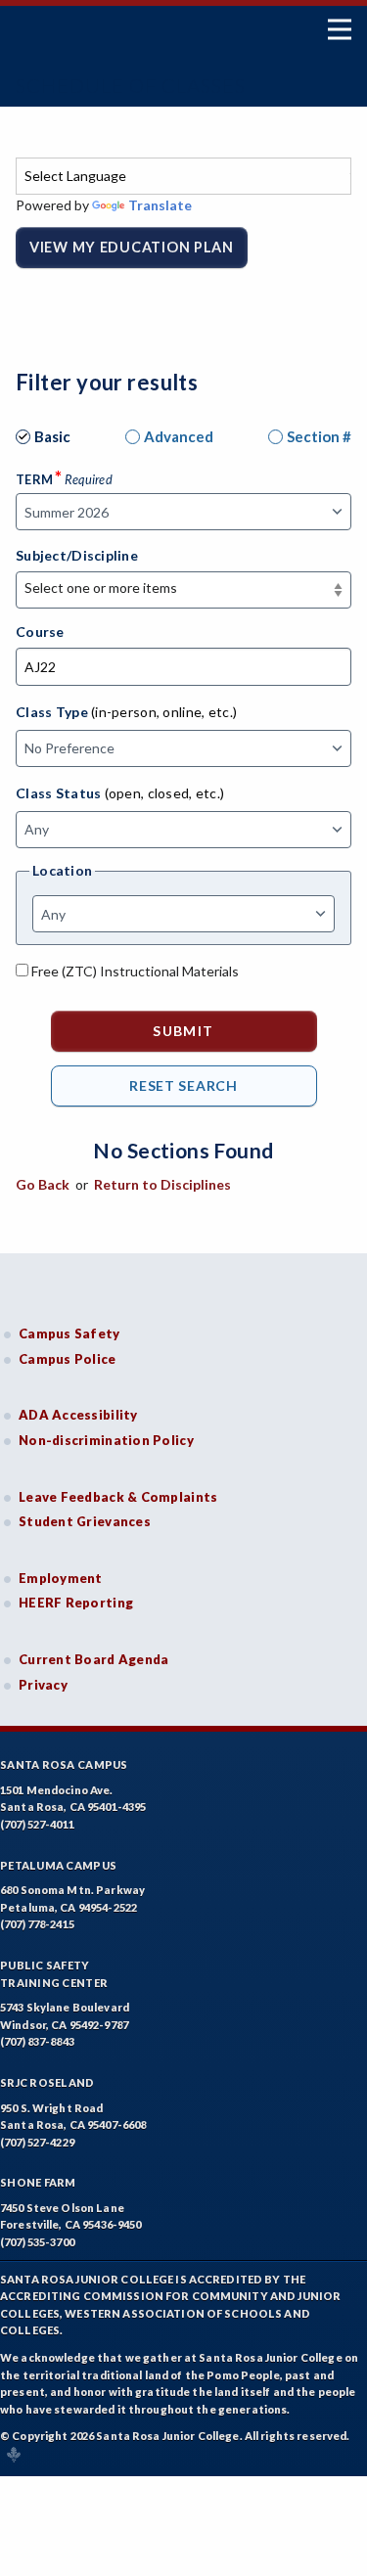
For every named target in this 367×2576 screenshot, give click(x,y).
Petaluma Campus (58, 1865)
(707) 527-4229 (37, 2142)
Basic (52, 436)
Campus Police (68, 1359)
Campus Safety (69, 1333)
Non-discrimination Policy (106, 1440)
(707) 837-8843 (37, 2041)
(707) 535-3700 (37, 2242)
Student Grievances (85, 1521)
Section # (319, 436)
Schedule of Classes (131, 85)
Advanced (179, 436)
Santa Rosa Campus (64, 1764)
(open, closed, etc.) (165, 793)
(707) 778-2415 (37, 1924)
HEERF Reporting (76, 1603)
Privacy (43, 1685)
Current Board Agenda (94, 1659)
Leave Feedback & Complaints (118, 1497)
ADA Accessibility (78, 1415)
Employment (61, 1578)
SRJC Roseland (47, 2082)
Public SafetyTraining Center (54, 1974)
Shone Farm (38, 2182)
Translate (160, 205)
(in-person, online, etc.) (164, 712)
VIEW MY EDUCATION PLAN (132, 247)
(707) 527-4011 (37, 1824)
